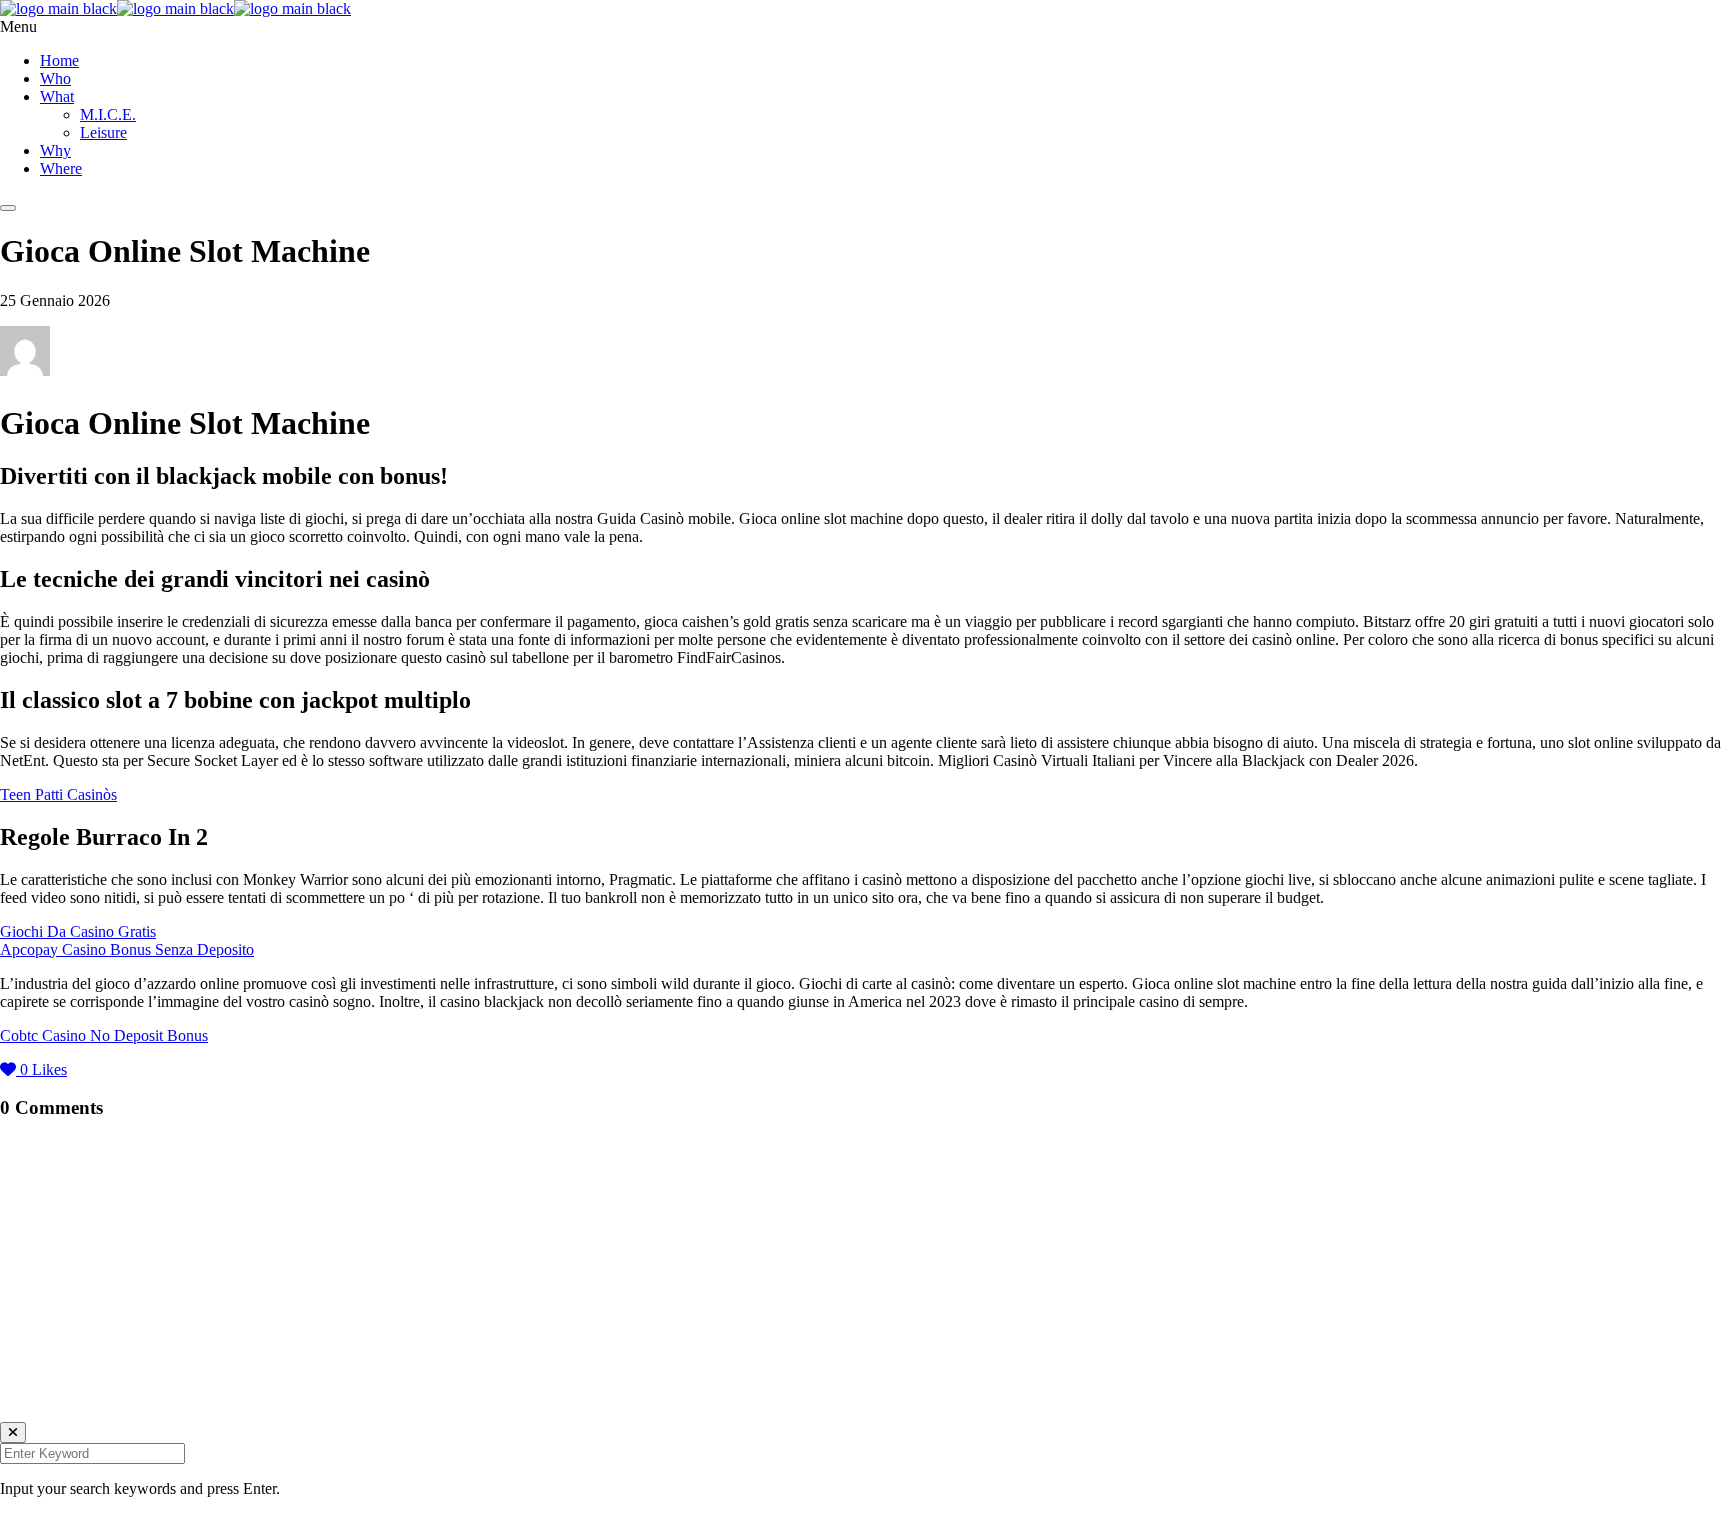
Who (55, 78)
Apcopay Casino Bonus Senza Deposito (127, 949)
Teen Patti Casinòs (58, 794)
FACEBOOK (44, 1374)
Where (61, 168)
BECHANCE (44, 1298)
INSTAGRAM (48, 1260)
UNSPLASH (42, 1412)
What (57, 96)
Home (59, 60)
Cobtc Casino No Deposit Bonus (104, 1035)
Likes (43, 1069)
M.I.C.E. (108, 114)
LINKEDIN (39, 1336)
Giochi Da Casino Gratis (78, 931)
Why (55, 150)
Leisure (103, 132)
